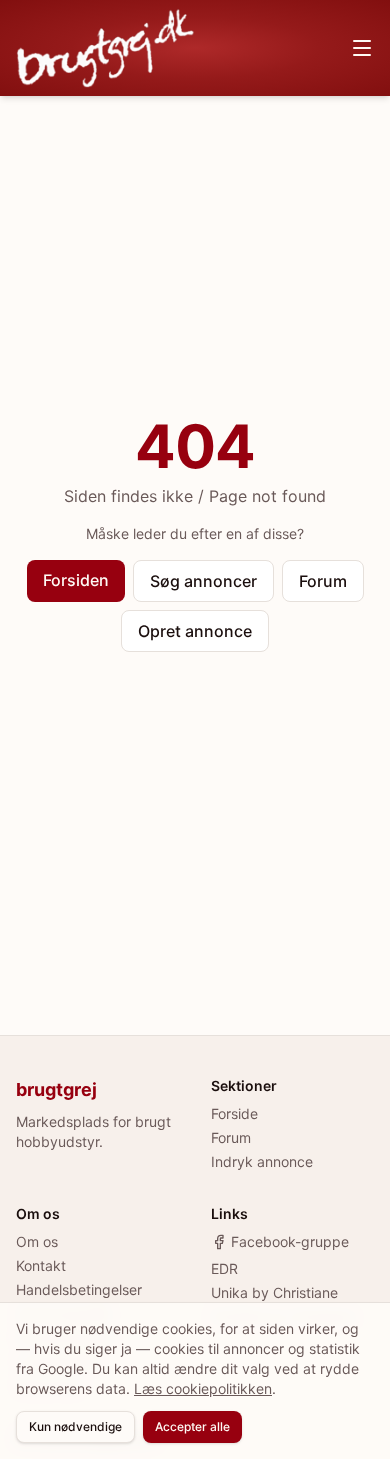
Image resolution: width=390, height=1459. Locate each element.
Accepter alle (192, 1426)
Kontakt (41, 1265)
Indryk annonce (262, 1161)
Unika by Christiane (274, 1292)
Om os (37, 1241)
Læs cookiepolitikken (203, 1388)
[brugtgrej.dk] (105, 48)
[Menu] (362, 48)
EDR (224, 1268)
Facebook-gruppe (290, 1241)
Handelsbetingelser (79, 1289)
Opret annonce (195, 631)
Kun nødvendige (75, 1426)
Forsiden (76, 580)
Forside (234, 1113)
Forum (323, 581)
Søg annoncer (203, 581)
